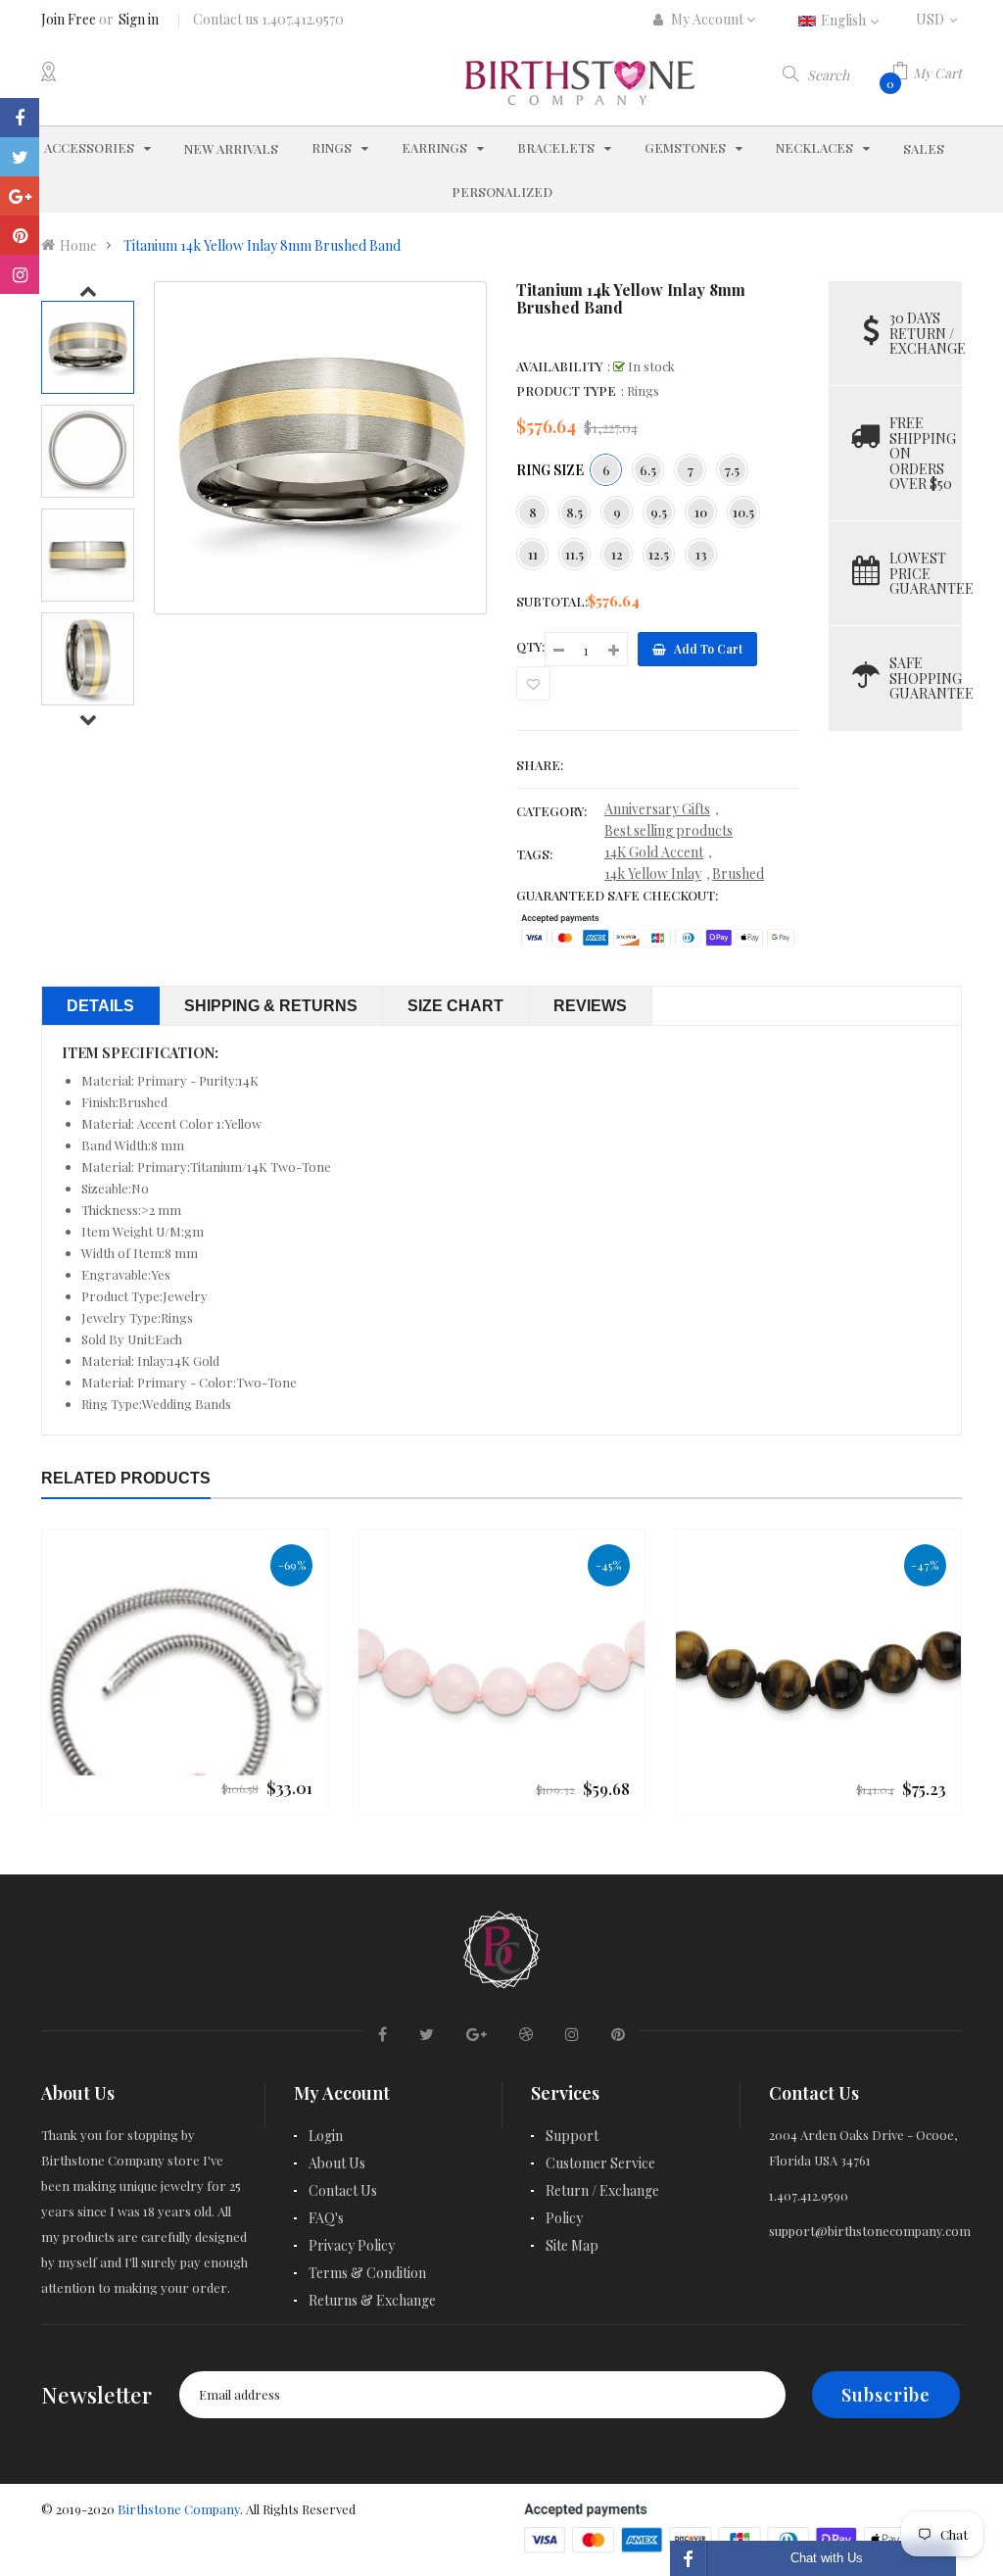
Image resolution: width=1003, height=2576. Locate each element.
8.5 (574, 512)
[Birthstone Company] (501, 1947)
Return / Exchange (602, 2190)
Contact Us (343, 2190)
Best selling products (669, 830)
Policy (564, 2218)
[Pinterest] (20, 235)
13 (701, 554)
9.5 (659, 512)
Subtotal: (552, 601)
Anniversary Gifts (657, 809)
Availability (559, 366)
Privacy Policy (352, 2245)
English (845, 20)
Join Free (69, 19)
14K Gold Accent (654, 852)
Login (326, 2136)
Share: (540, 765)
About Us (337, 2163)
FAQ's (326, 2218)
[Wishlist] (533, 683)
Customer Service (600, 2163)
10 (701, 512)
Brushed (738, 874)
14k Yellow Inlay (653, 874)
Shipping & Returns (271, 1006)
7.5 (732, 470)
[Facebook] (20, 118)
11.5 (574, 554)
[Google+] (20, 196)
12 (617, 554)
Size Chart (455, 1006)
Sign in (139, 19)
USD (939, 19)
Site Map (572, 2245)
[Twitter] (20, 157)
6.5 (648, 470)
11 (533, 554)
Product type (566, 390)
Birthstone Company (179, 2509)
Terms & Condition (367, 2273)
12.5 (659, 554)
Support (572, 2136)
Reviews (590, 1006)
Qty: (530, 646)
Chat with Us (827, 2558)
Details (100, 1006)
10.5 (743, 512)
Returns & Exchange (372, 2300)
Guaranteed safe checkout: (617, 895)
